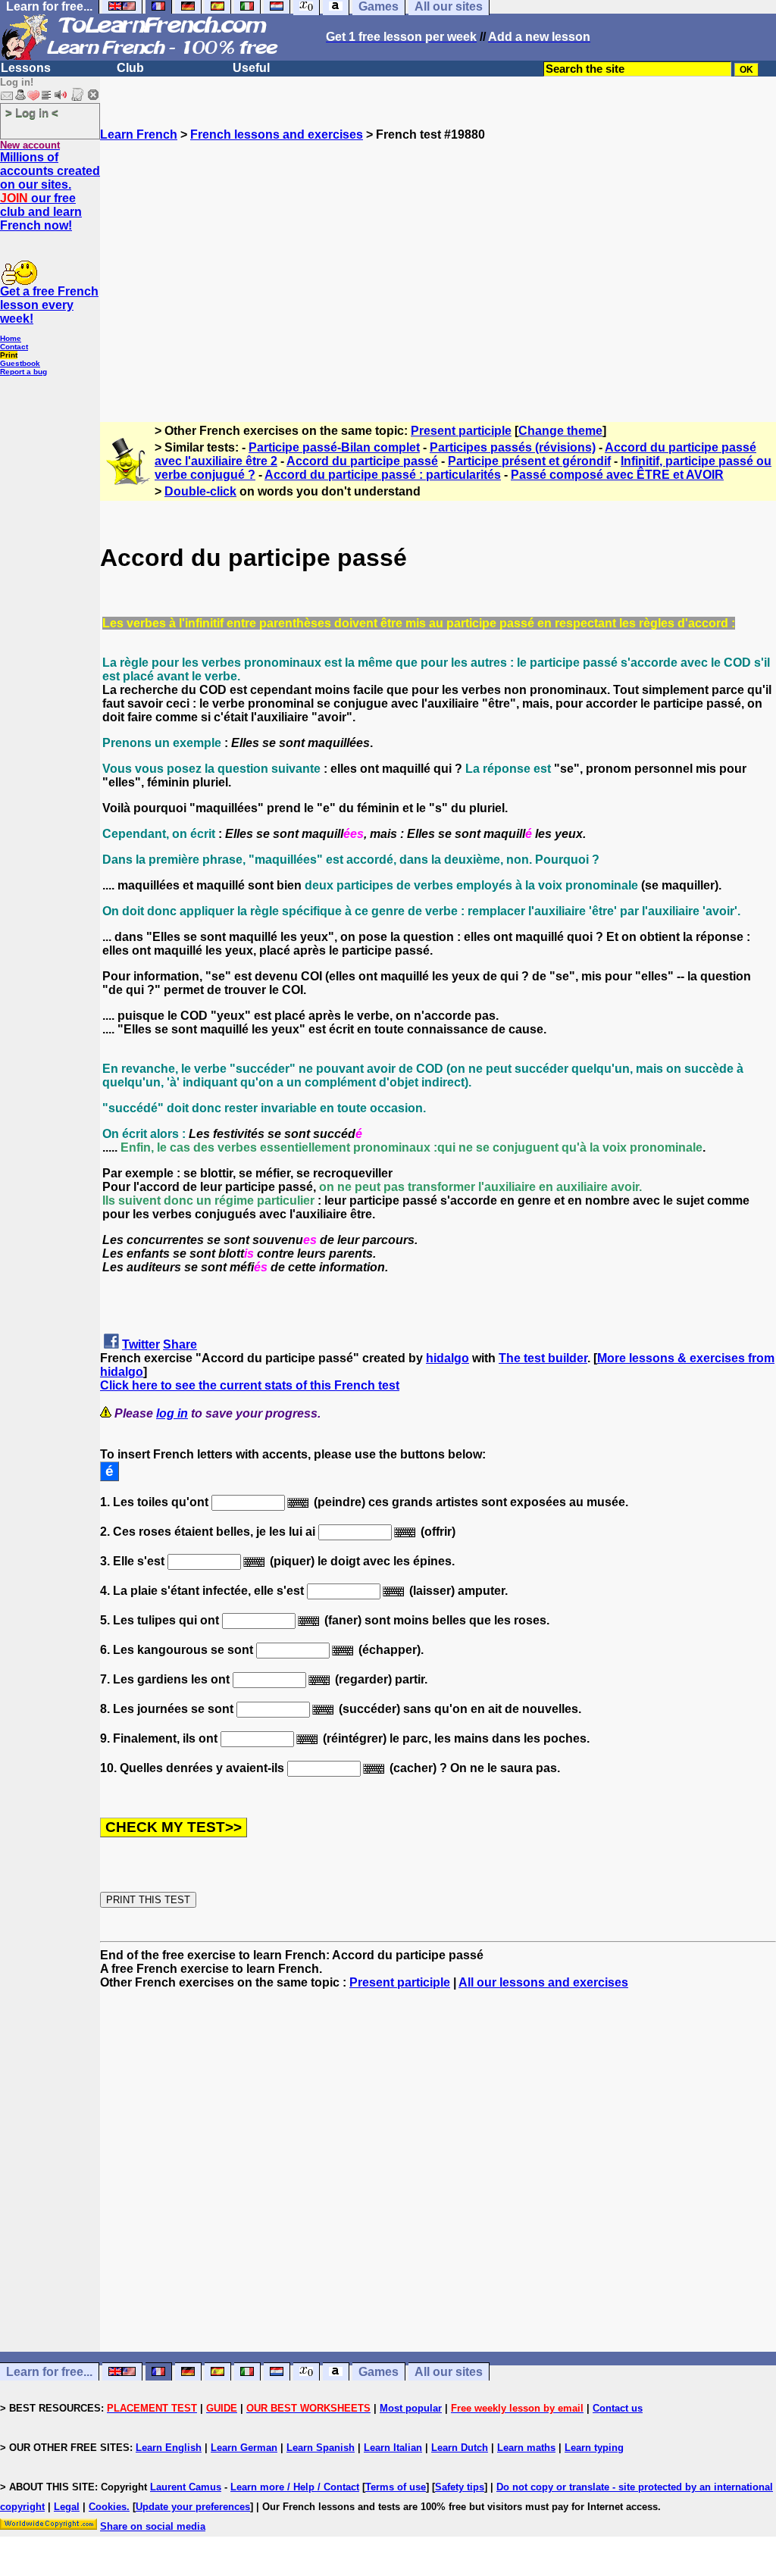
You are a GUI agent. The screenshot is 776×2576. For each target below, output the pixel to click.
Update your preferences (193, 2507)
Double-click (200, 491)
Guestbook (20, 363)
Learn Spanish (321, 2448)
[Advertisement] (438, 275)
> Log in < (32, 113)
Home (11, 338)
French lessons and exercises (277, 134)
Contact (14, 347)
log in (172, 1413)
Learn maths (526, 2448)
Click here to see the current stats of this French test (250, 1385)
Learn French (139, 134)
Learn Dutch (460, 2448)
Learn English (169, 2448)
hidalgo (447, 1358)
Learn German (244, 2448)
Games (379, 2372)
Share (180, 1344)
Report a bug (23, 372)
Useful (251, 68)
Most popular (411, 2408)
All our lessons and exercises (543, 1982)
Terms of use (396, 2487)
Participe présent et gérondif (529, 461)
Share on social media (153, 2526)
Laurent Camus (186, 2487)
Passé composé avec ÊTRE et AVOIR (617, 475)
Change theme (560, 431)
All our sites (449, 2372)
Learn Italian (393, 2448)
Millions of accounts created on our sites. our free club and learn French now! (50, 191)
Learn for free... (49, 2372)
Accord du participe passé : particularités (383, 475)
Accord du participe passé (362, 461)
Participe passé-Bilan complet (334, 447)
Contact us (618, 2408)
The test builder (543, 1358)
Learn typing (594, 2448)
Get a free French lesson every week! (49, 305)
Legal (67, 2507)
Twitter (141, 1344)
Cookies (108, 2507)
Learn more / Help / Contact (295, 2487)
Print (9, 355)
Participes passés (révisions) (513, 447)
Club (130, 68)
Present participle (461, 431)
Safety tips (460, 2487)
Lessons (26, 68)
